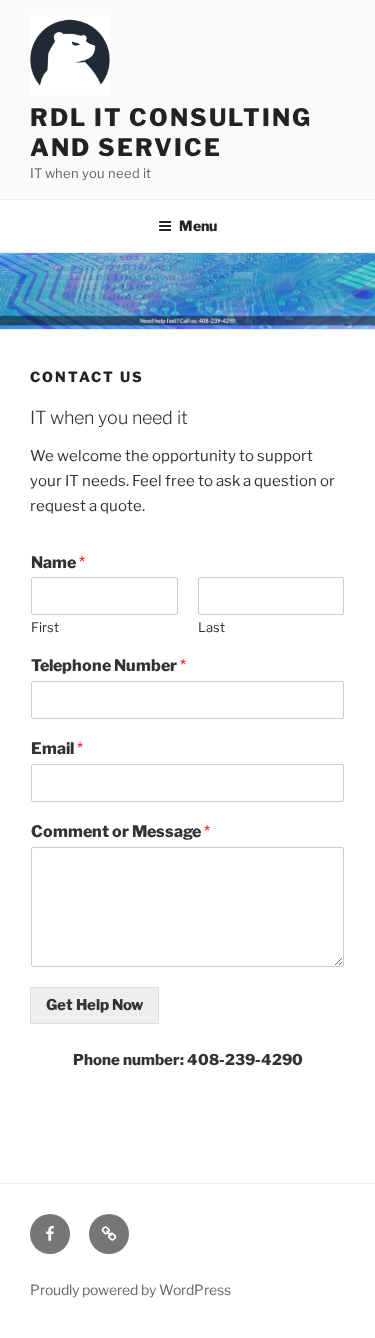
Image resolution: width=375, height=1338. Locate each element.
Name (58, 562)
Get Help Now (94, 1005)
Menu (198, 225)
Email (57, 748)
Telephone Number (108, 665)
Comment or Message (120, 831)
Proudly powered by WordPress (130, 1289)
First (45, 627)
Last (211, 627)
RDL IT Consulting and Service (171, 132)
